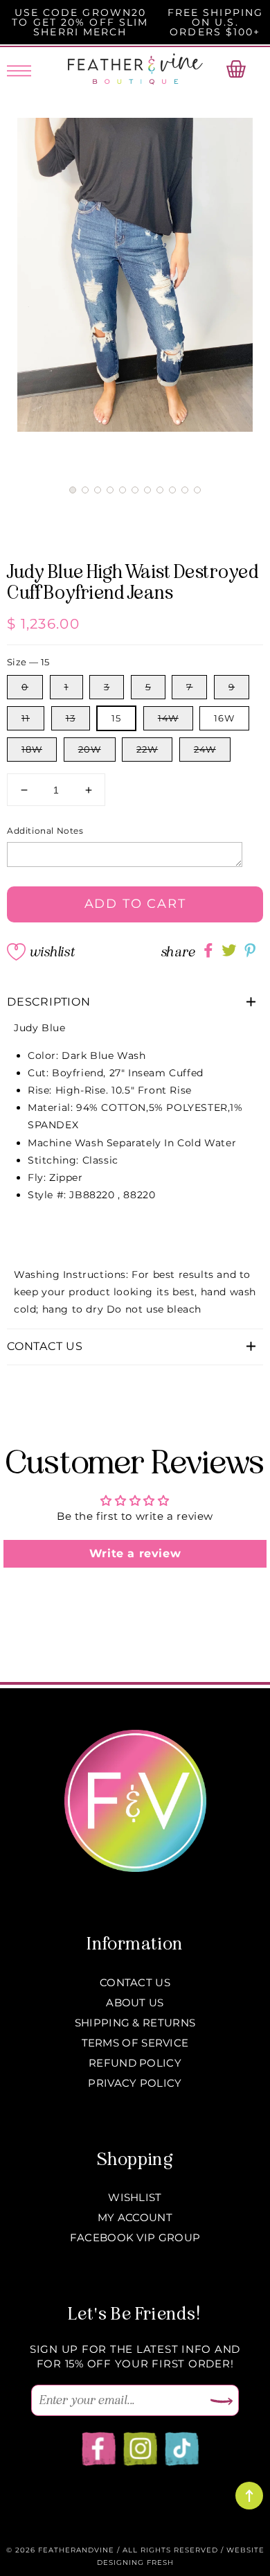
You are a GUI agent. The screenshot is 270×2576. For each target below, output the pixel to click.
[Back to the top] (249, 2496)
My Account (135, 2217)
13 (71, 718)
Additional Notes (45, 831)
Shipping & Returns (135, 2023)
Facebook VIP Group (135, 2237)
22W (147, 749)
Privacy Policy (135, 2083)
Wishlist (52, 952)
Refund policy (135, 2063)
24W (205, 749)
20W (90, 749)
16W (224, 718)
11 (26, 718)
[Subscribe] (222, 2402)
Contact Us (135, 1982)
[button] (73, 490)
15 (116, 718)
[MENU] (19, 69)
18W (32, 749)
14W (168, 718)
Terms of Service (135, 2043)
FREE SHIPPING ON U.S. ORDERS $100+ (215, 22)
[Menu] (19, 69)
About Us (135, 2003)
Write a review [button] (135, 1553)
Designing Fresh (135, 2562)
